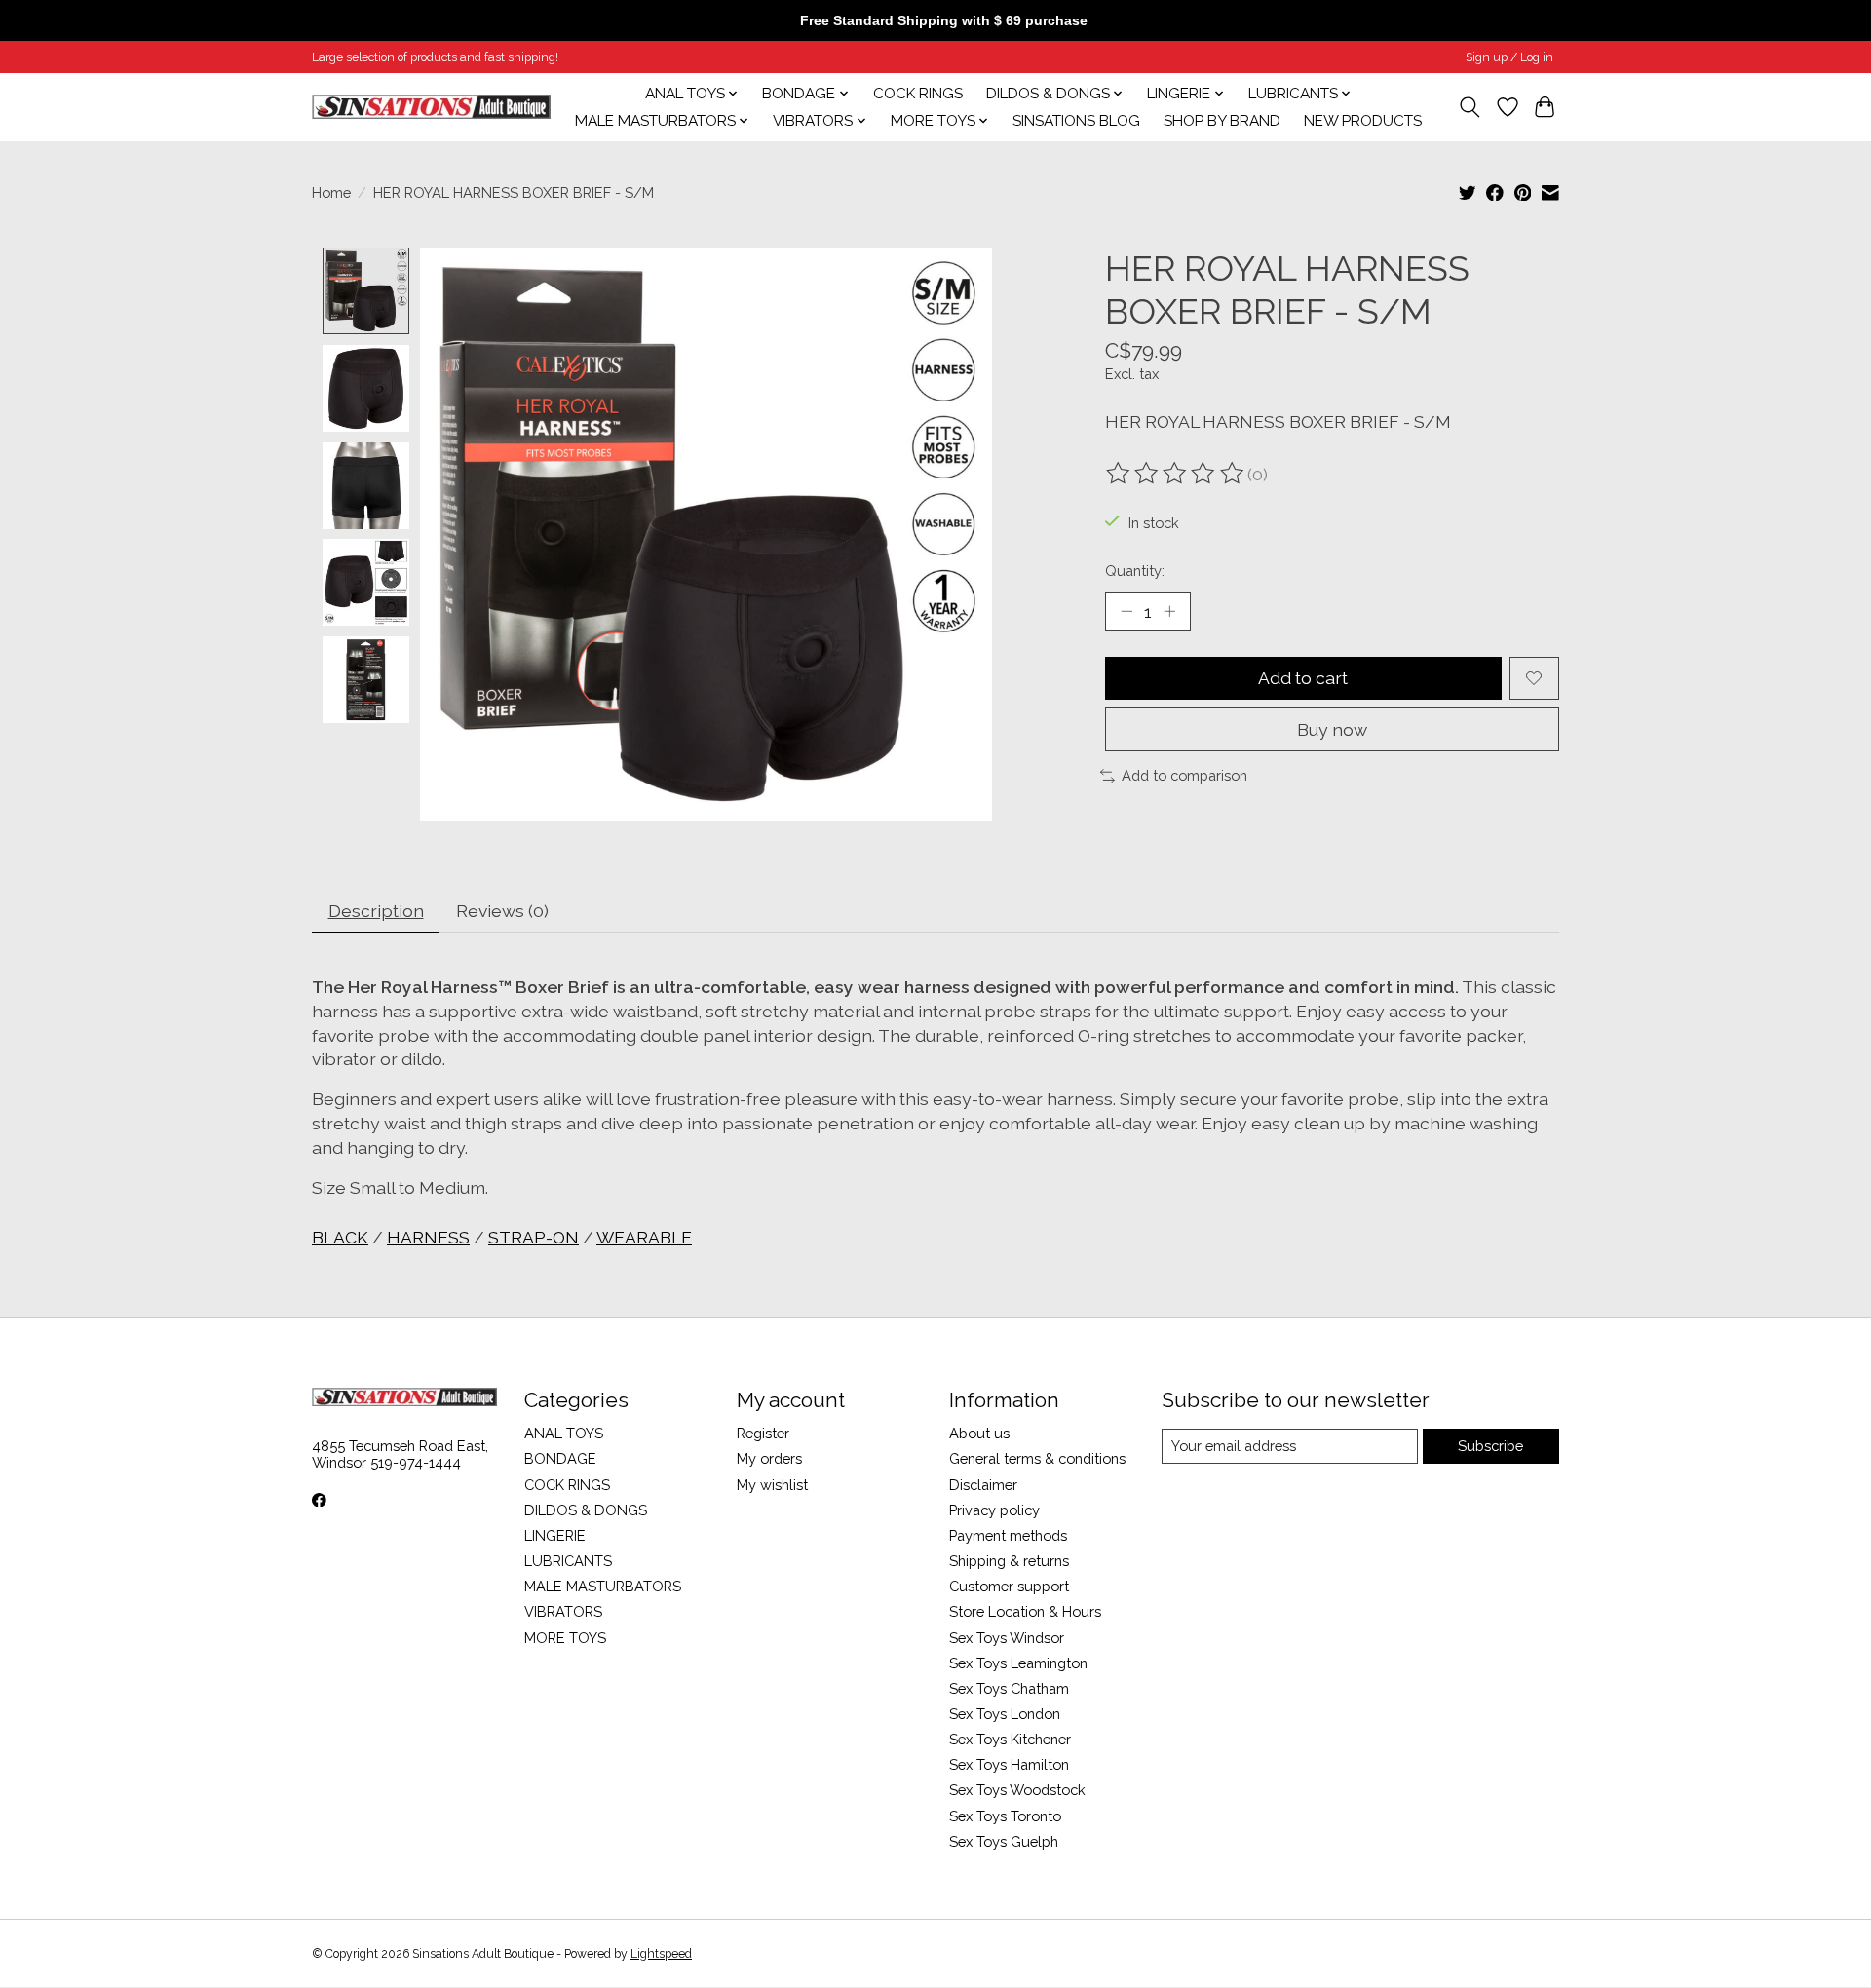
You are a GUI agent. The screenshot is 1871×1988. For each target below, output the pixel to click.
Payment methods (1008, 1535)
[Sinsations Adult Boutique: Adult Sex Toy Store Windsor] (431, 107)
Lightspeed (661, 1954)
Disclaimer (983, 1485)
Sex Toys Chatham (1009, 1688)
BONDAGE (560, 1458)
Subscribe (1490, 1446)
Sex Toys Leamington (1018, 1663)
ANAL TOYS (564, 1433)
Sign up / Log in (1509, 57)
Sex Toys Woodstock (1017, 1790)
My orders (769, 1458)
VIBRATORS (563, 1611)
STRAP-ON (534, 1237)
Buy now (1332, 729)
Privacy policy (994, 1510)
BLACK (340, 1237)
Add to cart (1303, 678)
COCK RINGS (918, 94)
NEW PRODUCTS (1363, 121)
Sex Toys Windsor (1007, 1638)
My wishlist (772, 1485)
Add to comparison (1184, 775)
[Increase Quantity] (1169, 611)
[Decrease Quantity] (1126, 611)
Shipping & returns (1009, 1561)
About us (979, 1433)
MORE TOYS (565, 1638)
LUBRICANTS (568, 1561)
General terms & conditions (1037, 1458)
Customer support (1009, 1586)
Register (763, 1433)
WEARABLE (644, 1237)
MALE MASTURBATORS (603, 1586)
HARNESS (428, 1237)
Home (331, 192)
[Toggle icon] (1470, 107)
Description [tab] (376, 911)
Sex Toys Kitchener (1010, 1739)
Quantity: (1135, 571)
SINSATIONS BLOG (1076, 121)
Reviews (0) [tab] (502, 911)
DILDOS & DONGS (586, 1510)
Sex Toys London (1005, 1714)
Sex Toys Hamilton (1009, 1764)
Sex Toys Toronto (1005, 1816)
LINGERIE (555, 1535)
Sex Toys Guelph (1004, 1841)
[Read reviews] (1176, 474)
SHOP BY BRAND (1222, 121)
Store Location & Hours (1025, 1611)
